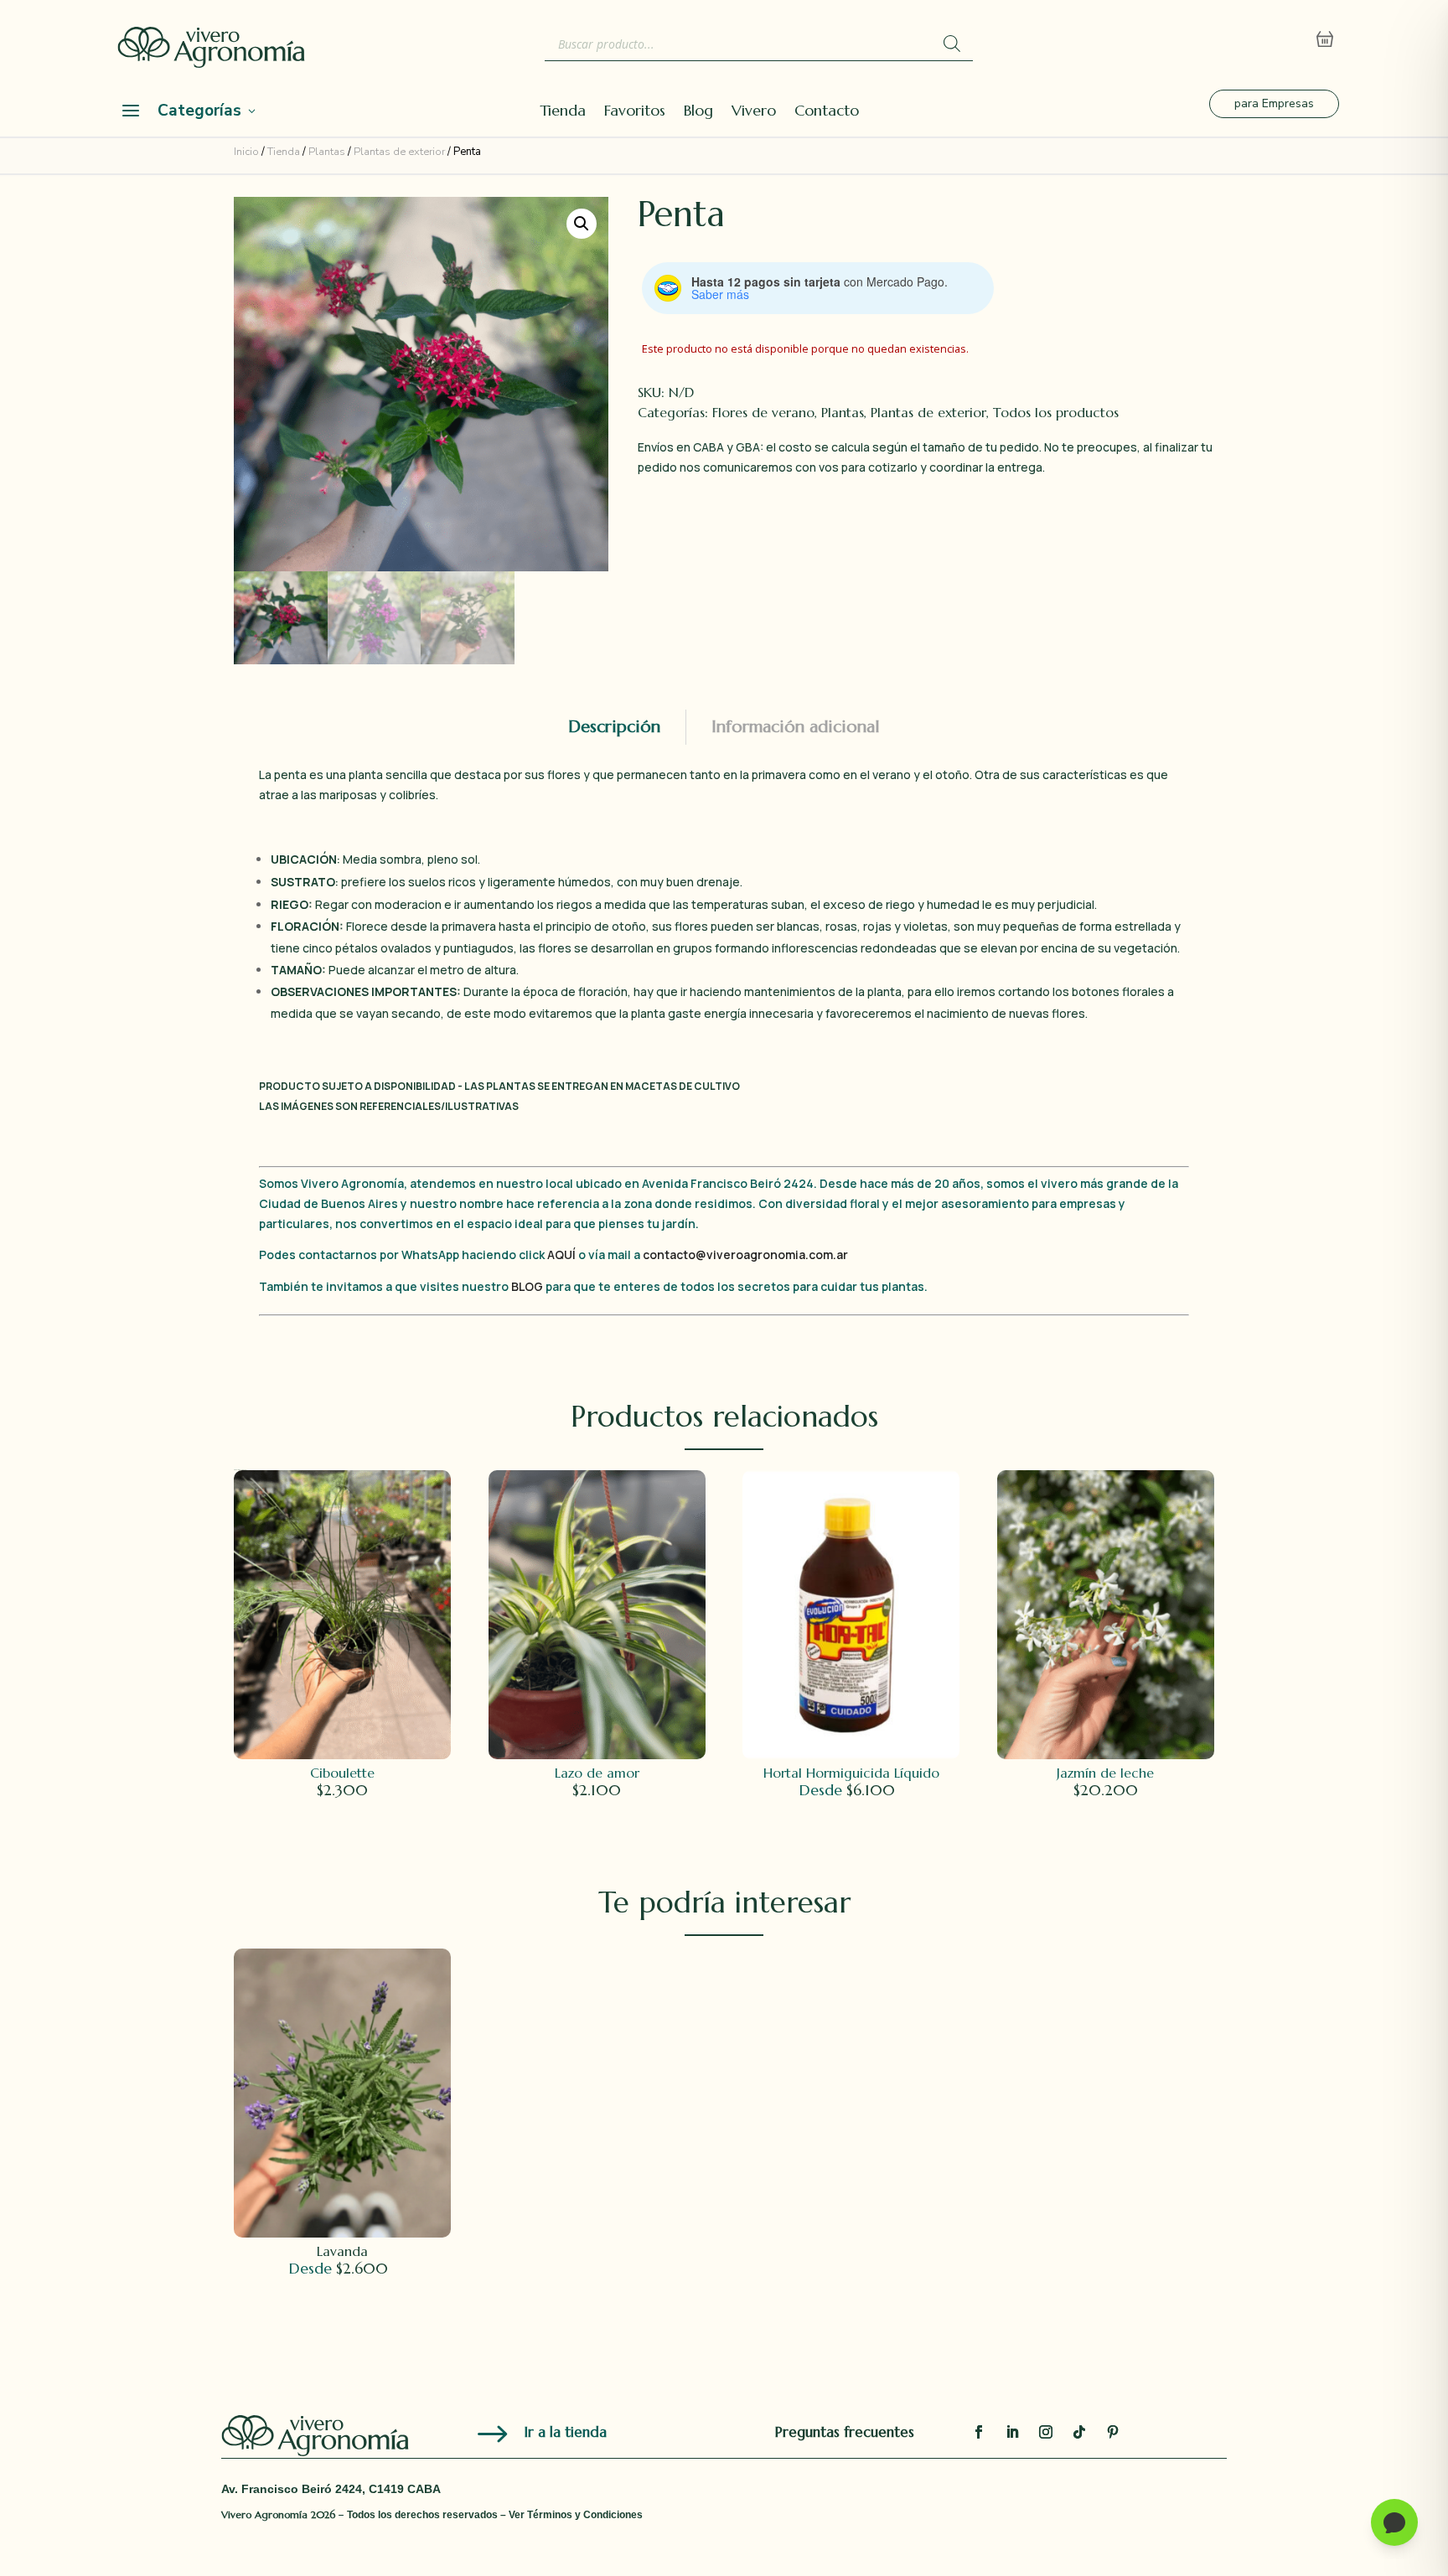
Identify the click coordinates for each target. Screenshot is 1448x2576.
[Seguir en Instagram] (1046, 2432)
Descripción (614, 727)
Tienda (563, 112)
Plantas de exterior (399, 152)
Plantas (327, 152)
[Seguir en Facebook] (979, 2432)
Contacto (827, 112)
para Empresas (1274, 103)
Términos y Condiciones (585, 2515)
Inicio (246, 152)
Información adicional (796, 727)
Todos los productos (1056, 412)
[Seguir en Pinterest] (1113, 2432)
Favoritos (635, 112)
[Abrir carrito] (1325, 39)
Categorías (199, 111)
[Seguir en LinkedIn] (1012, 2432)
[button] (582, 224)
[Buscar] (952, 44)
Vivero (754, 112)
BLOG (527, 1286)
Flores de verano (763, 412)
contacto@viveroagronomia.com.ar (745, 1254)
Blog (698, 112)
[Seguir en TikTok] (1079, 2432)
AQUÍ (563, 1254)
